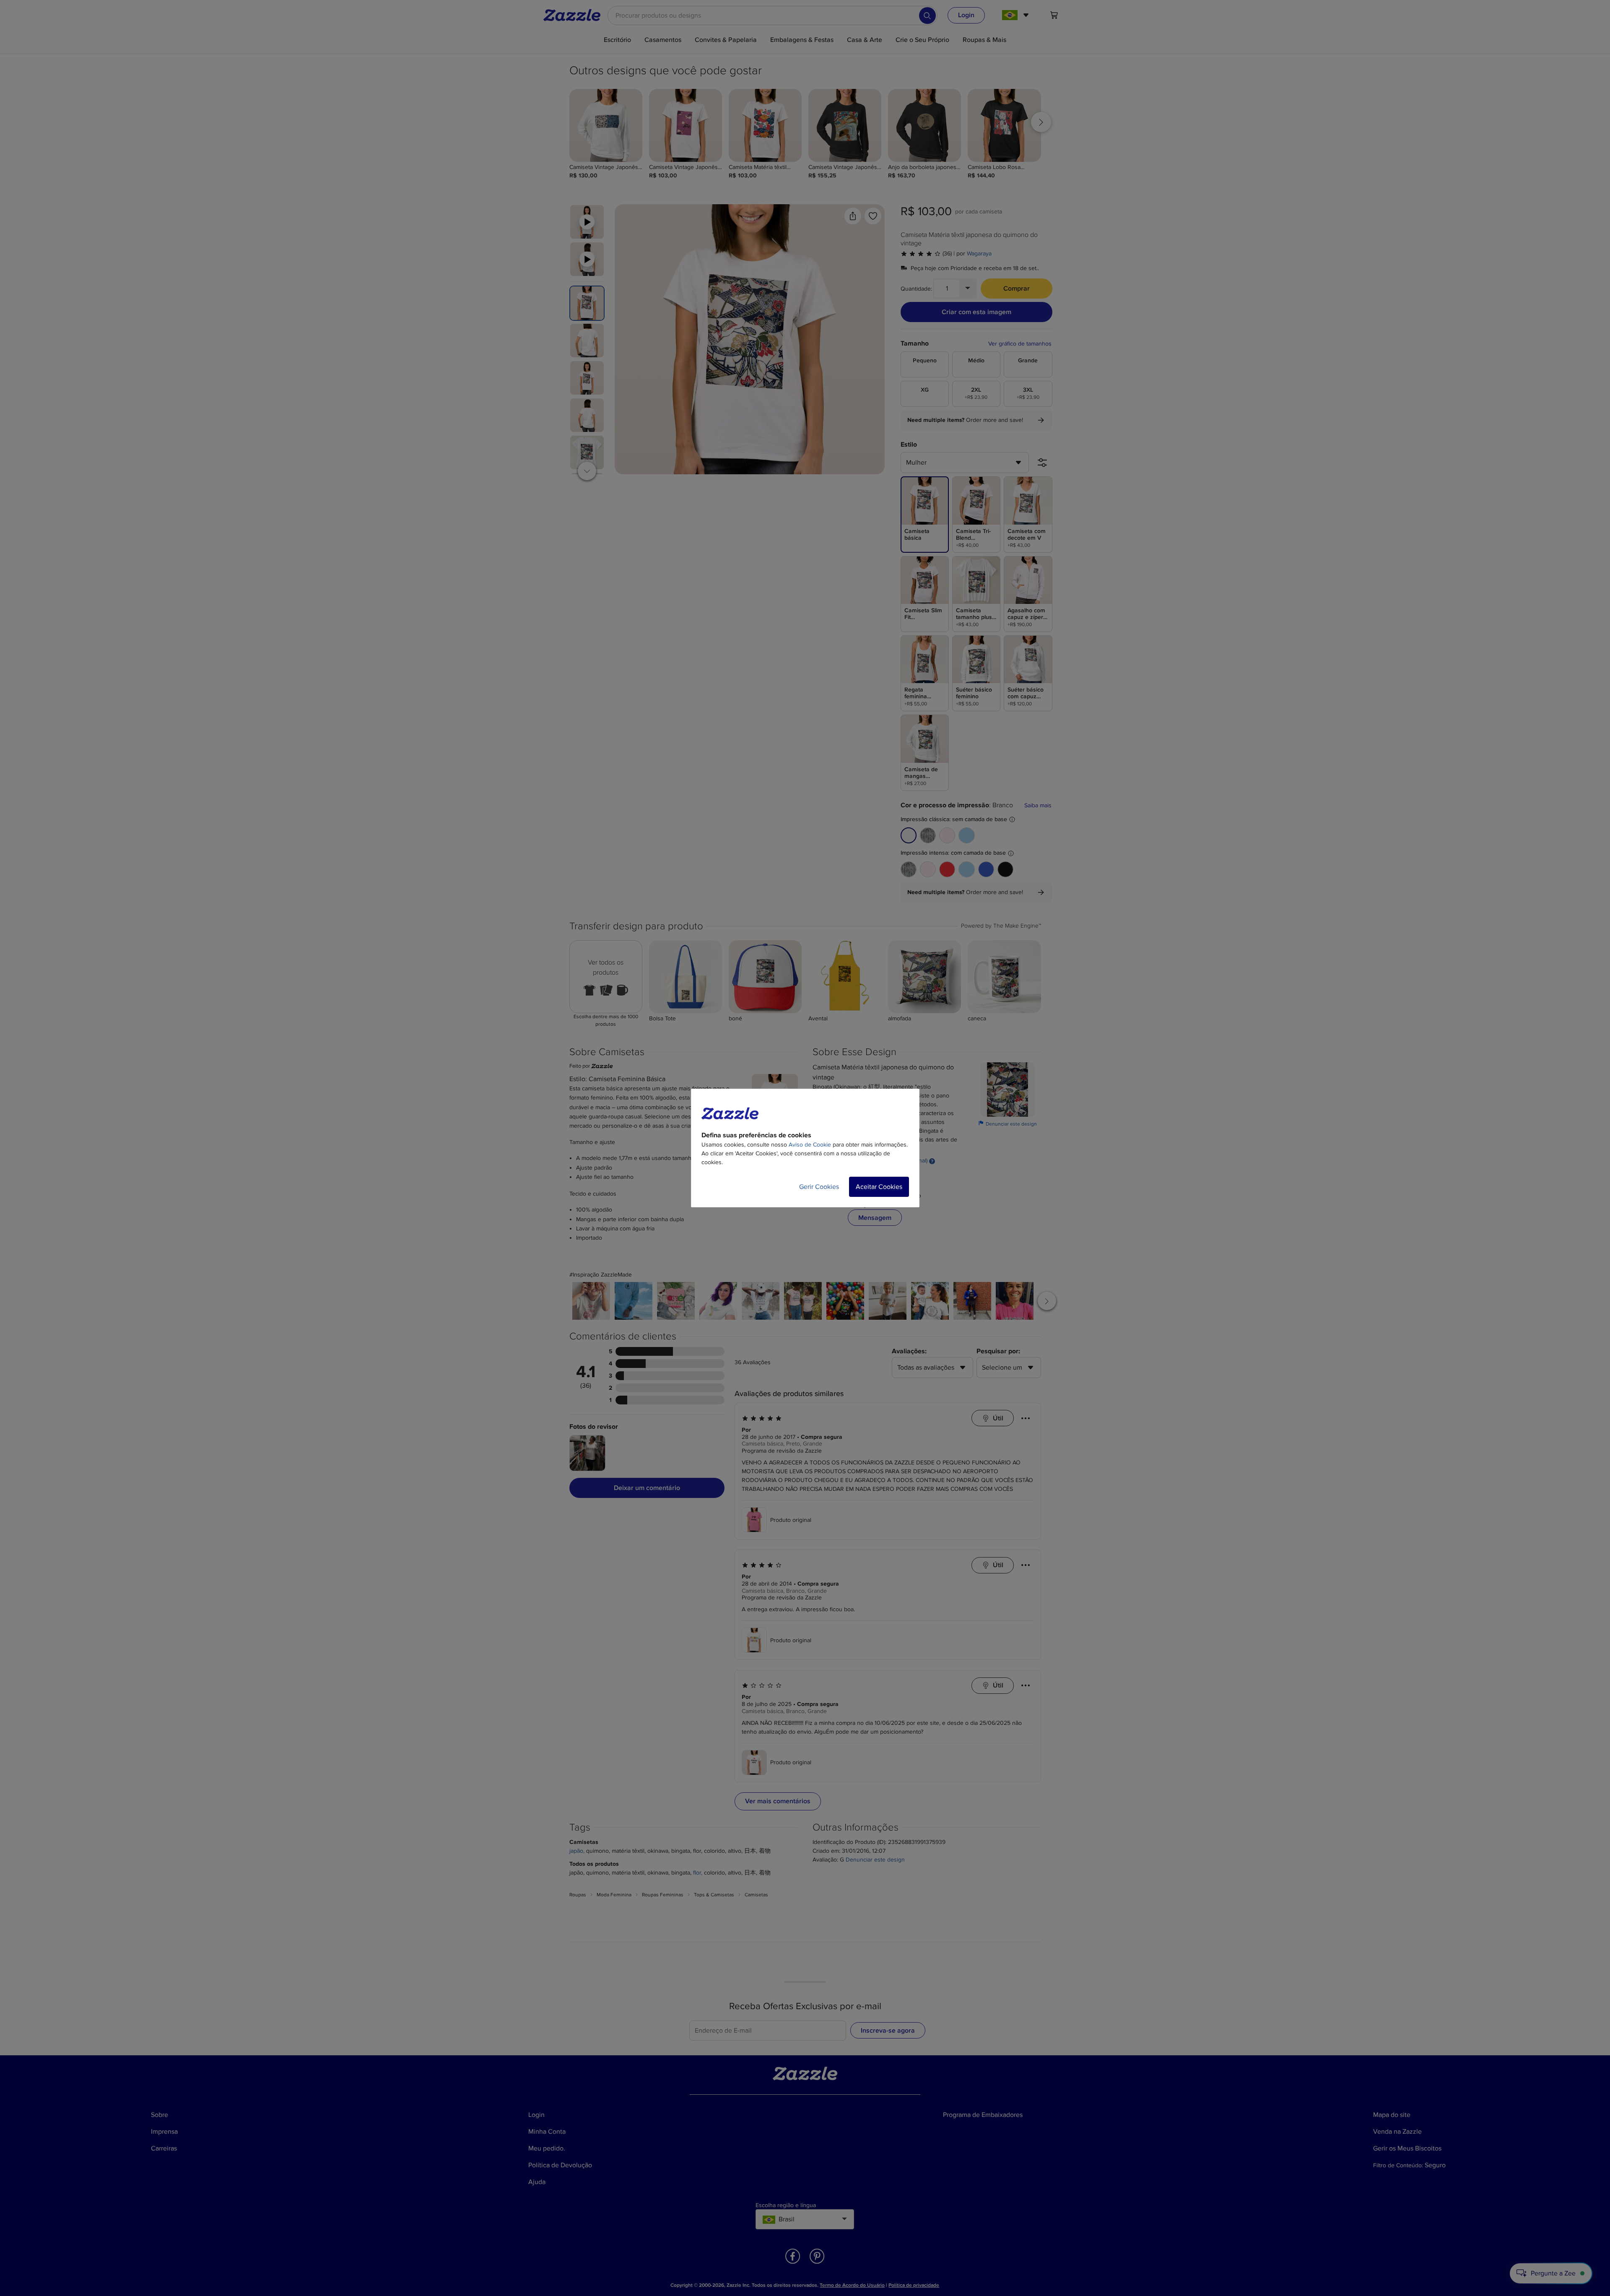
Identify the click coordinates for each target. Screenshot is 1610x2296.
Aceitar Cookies (879, 1187)
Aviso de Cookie (810, 1145)
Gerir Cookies (819, 1187)
